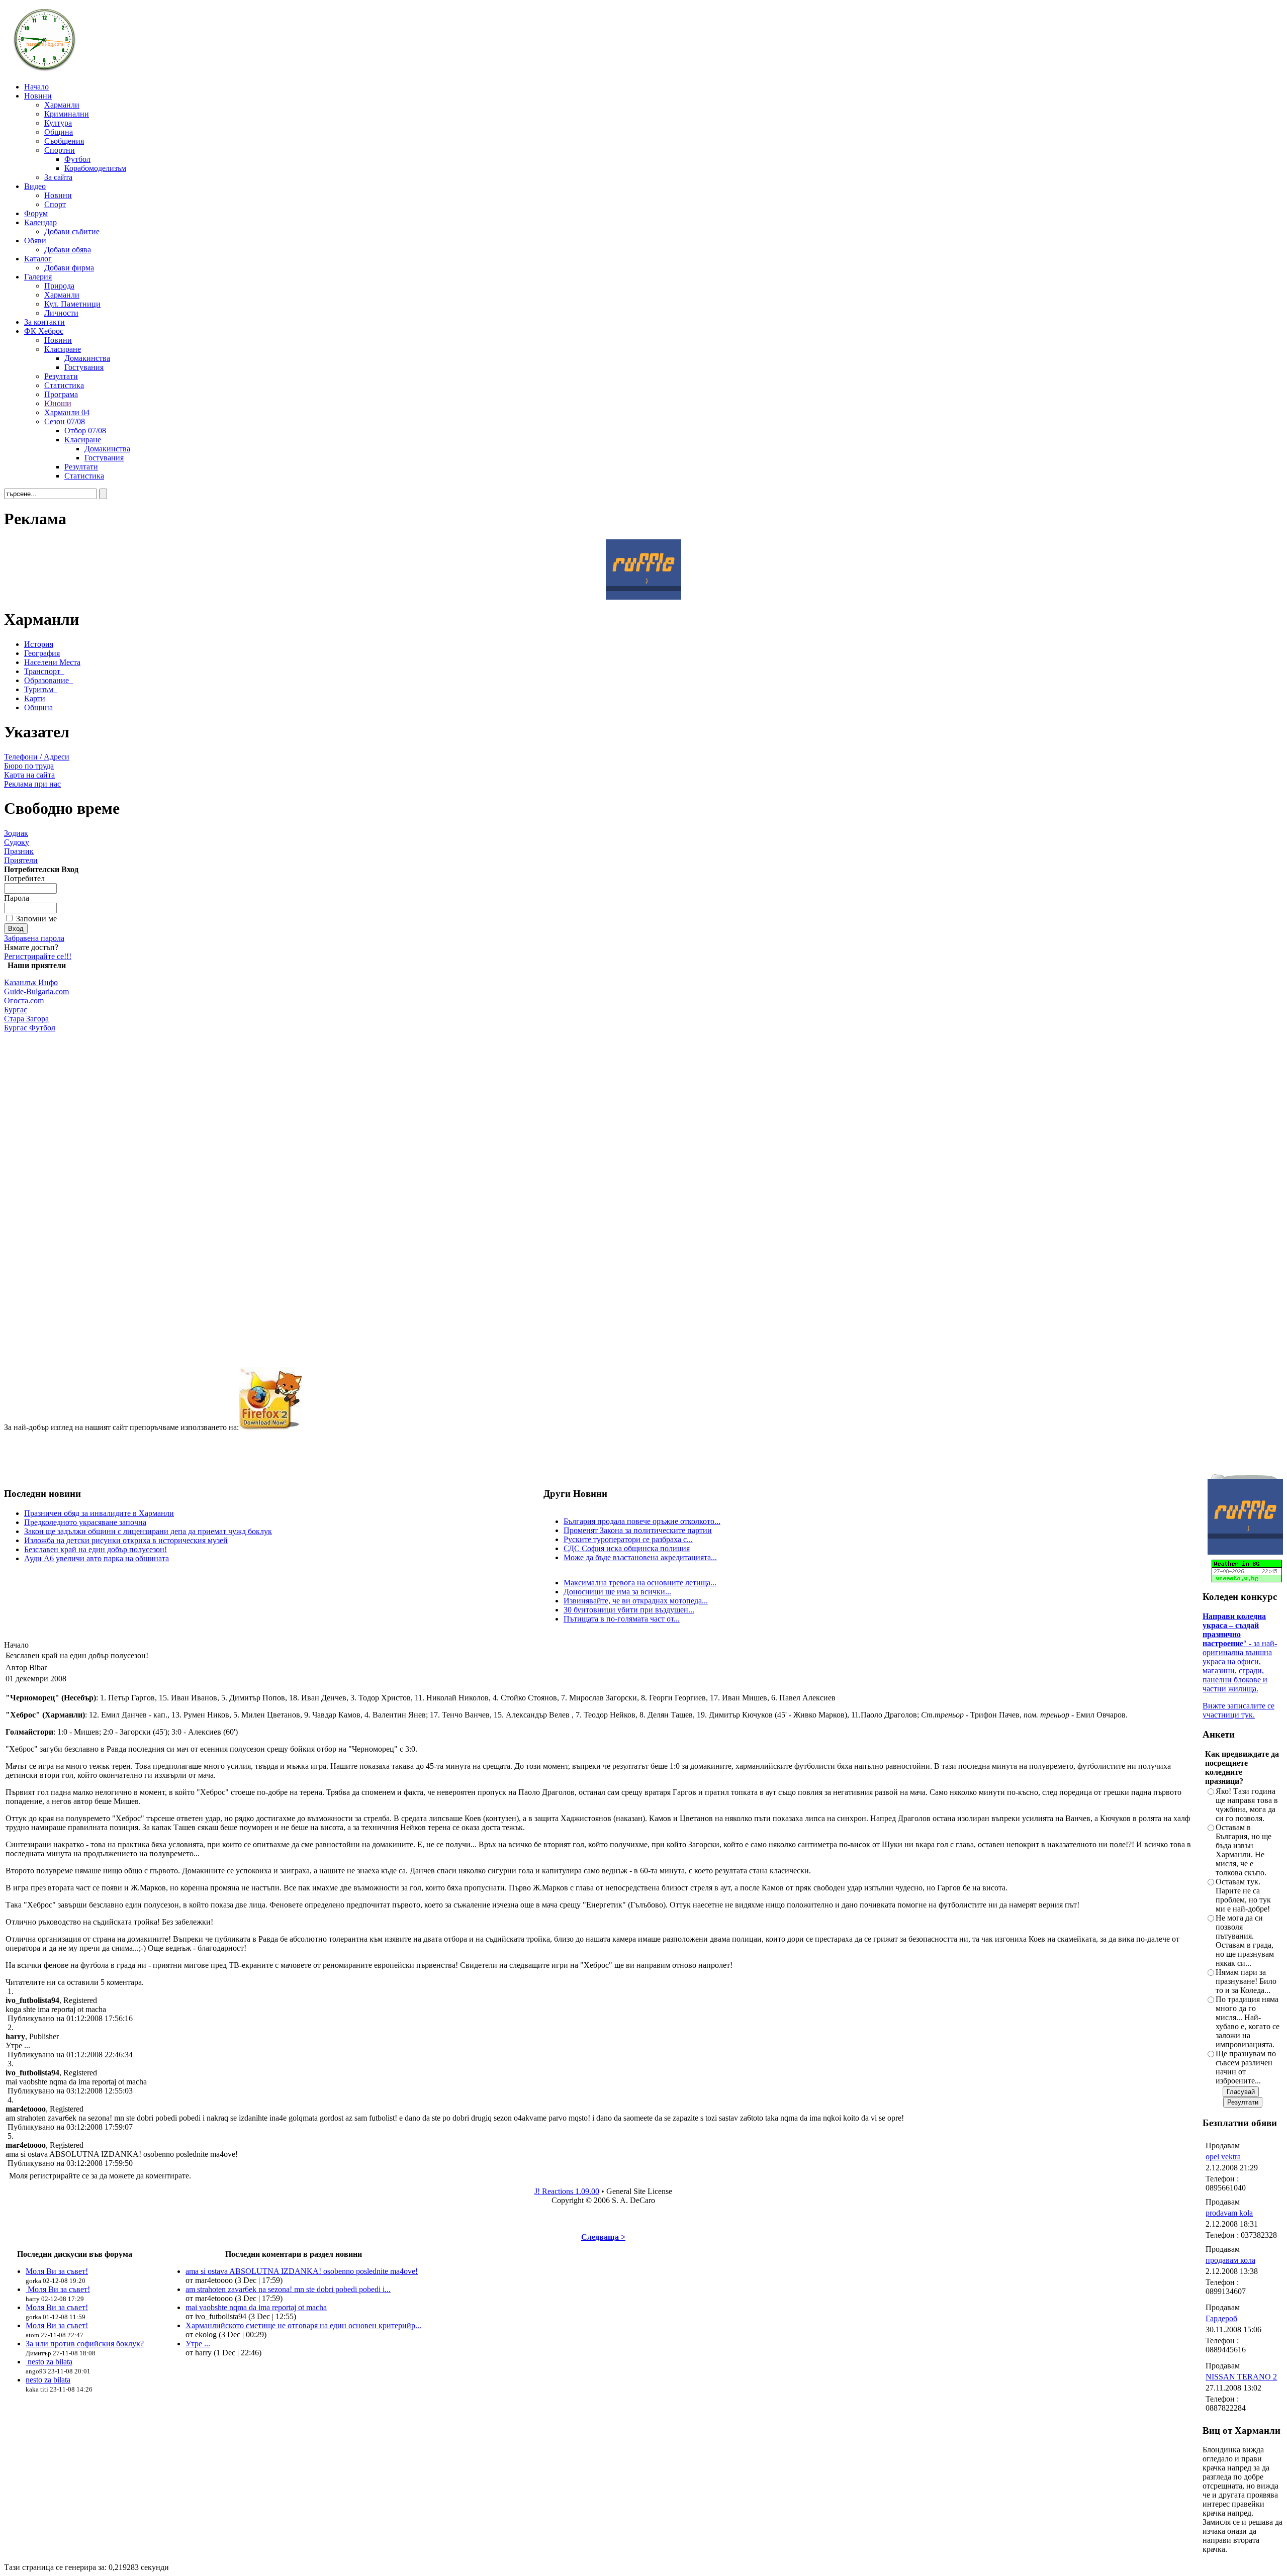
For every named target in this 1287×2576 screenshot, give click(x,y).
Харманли (62, 105)
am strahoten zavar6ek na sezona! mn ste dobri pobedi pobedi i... (288, 2289)
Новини (38, 96)
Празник (19, 851)
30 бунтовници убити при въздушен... (629, 1610)
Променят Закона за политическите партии (638, 1530)
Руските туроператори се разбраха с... (628, 1539)
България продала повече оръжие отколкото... (642, 1521)
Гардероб (1221, 2318)
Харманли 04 (67, 412)
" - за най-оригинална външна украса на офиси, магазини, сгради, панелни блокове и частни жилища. (1240, 1652)
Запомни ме (36, 919)
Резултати (61, 376)
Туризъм (39, 689)
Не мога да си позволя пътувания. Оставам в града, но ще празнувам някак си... (1245, 1940)
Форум (36, 213)
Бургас (16, 1010)
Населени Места (52, 662)
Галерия (38, 277)
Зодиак (16, 833)
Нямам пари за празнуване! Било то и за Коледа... (1246, 1981)
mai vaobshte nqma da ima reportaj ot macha (256, 2307)
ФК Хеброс (44, 331)
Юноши (58, 403)
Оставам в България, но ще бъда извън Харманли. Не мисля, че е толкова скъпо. (1244, 1850)
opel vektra (1223, 2157)
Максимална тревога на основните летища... (640, 1583)
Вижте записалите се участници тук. (1238, 1710)
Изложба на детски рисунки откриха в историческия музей (126, 1540)
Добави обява (68, 250)
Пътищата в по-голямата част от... (622, 1619)
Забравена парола (34, 938)
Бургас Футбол (30, 1028)
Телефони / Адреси (37, 757)
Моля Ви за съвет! (57, 2271)
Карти (35, 698)
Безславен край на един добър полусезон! (96, 1549)
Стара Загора (26, 1019)
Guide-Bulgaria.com (36, 991)
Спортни (60, 150)
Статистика (64, 385)
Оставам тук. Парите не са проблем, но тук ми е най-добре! (1243, 1895)
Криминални (67, 114)
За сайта (58, 177)
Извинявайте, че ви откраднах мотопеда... (636, 1601)
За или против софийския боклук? (85, 2344)
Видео (35, 186)
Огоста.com (24, 1000)
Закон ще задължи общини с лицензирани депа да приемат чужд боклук (148, 1531)
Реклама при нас (32, 784)
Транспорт (42, 671)
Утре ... (198, 2344)
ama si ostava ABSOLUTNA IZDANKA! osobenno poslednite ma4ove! (302, 2271)
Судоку (17, 842)
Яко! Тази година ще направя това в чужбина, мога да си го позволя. (1247, 1805)
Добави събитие (72, 231)
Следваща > (603, 2237)
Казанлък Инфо (31, 982)
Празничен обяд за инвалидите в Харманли (99, 1513)
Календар (40, 222)
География (42, 653)
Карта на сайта (29, 775)
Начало (36, 87)
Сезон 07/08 (65, 421)
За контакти (44, 322)
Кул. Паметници (72, 304)
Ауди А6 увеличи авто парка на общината (97, 1558)
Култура (58, 123)
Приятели (21, 860)
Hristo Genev (573, 2558)
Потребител (24, 878)
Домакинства (87, 358)
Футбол (77, 159)
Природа (59, 286)
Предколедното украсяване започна (85, 1522)
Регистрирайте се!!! (38, 956)
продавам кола (1230, 2260)
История (39, 644)
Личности (61, 313)
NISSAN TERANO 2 (1241, 2377)
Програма (61, 394)
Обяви (35, 241)
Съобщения (64, 141)
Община (59, 132)
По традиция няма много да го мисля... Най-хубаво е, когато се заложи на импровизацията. (1248, 2022)
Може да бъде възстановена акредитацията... (640, 1557)
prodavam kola (1229, 2213)
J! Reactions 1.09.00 (567, 2191)
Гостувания (84, 367)
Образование (47, 680)
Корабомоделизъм (95, 168)
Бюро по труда (29, 766)
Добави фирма (69, 268)
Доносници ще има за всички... (617, 1592)
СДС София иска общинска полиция (627, 1548)
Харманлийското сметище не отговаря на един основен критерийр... (303, 2325)
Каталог (38, 259)
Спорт (55, 204)
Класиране (63, 349)
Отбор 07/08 (85, 431)
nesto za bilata (49, 2362)
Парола (17, 898)
